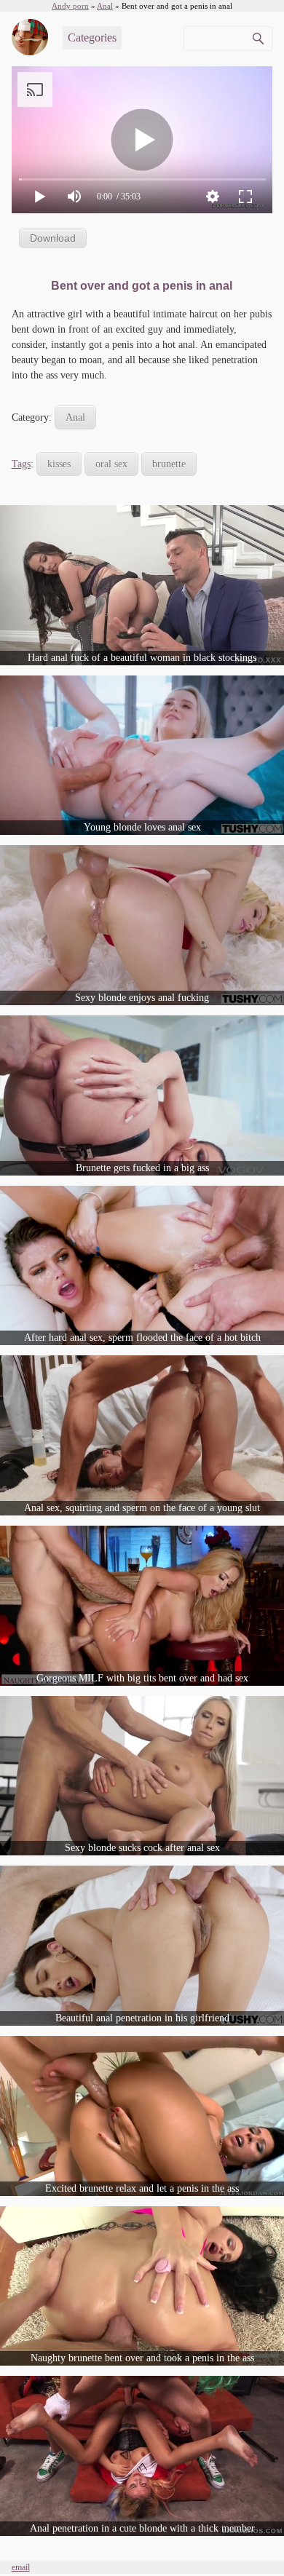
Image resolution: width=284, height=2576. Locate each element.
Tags (21, 464)
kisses (59, 464)
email (21, 2567)
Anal (75, 417)
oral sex (111, 464)
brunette (169, 464)
